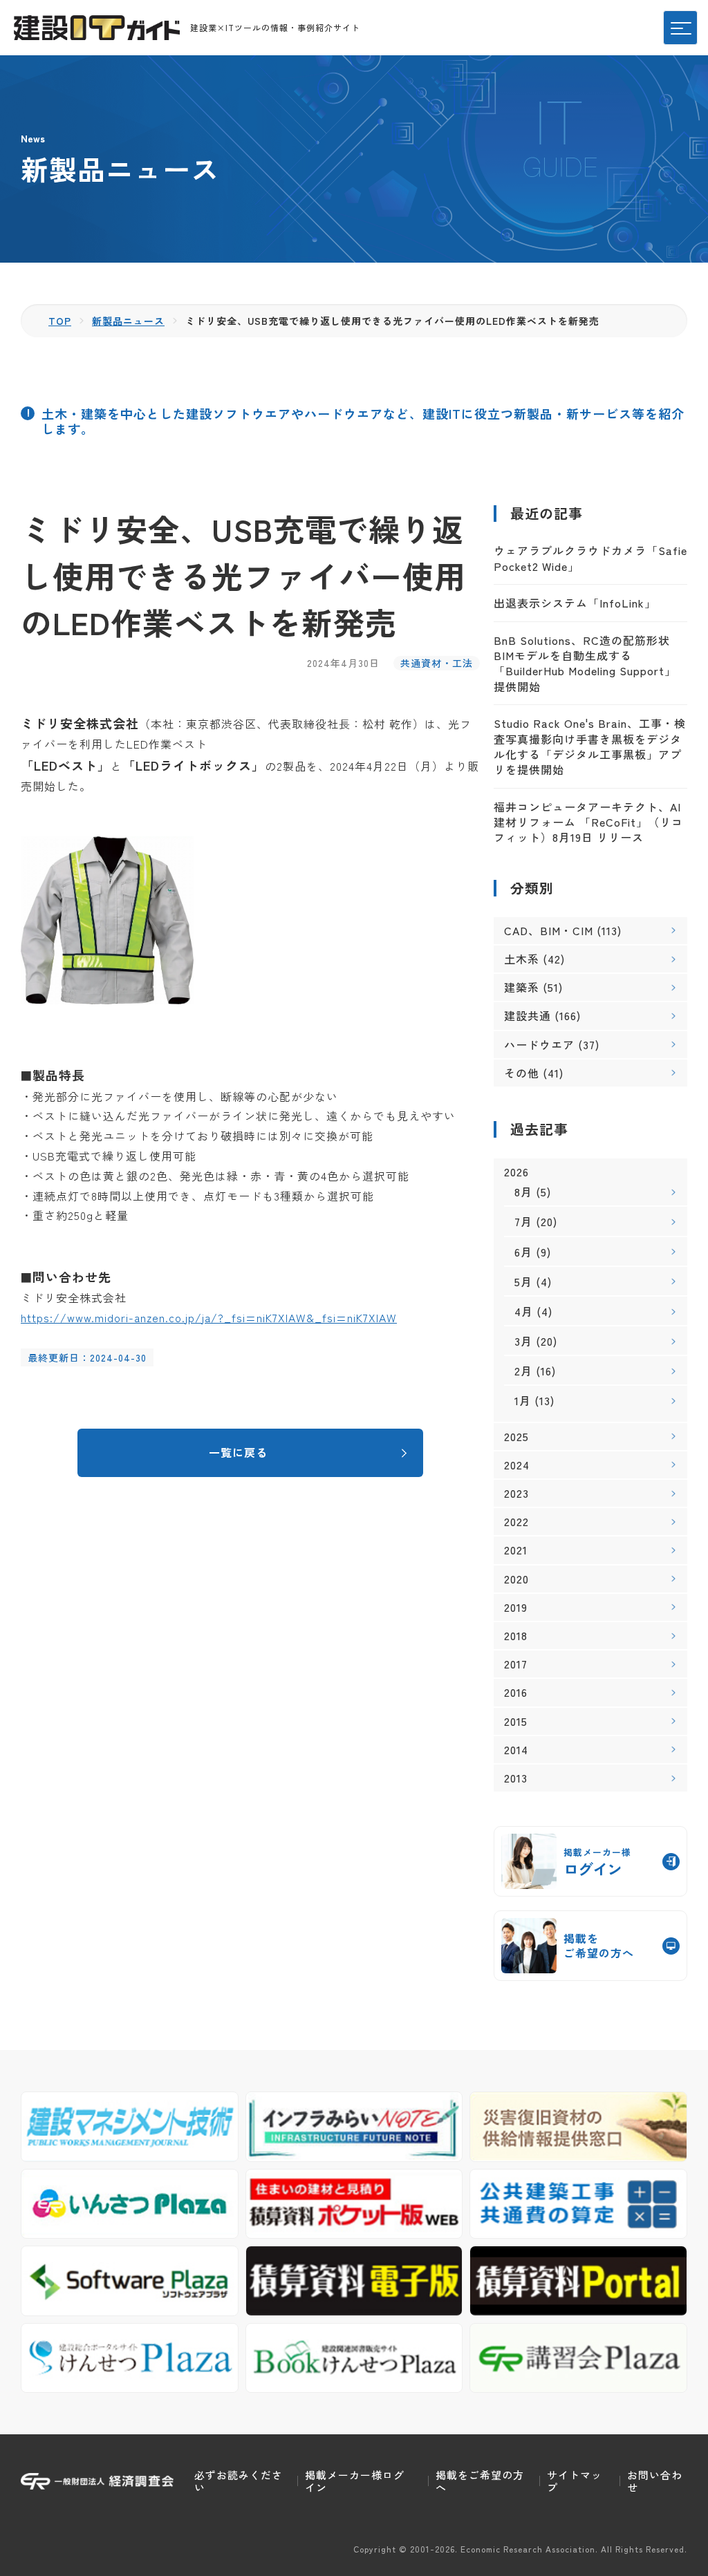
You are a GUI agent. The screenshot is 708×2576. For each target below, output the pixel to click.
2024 (517, 1465)
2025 (516, 1437)
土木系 (522, 959)
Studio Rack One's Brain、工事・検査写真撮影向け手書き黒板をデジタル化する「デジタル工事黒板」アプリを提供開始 (590, 746)
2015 (516, 1721)
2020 (516, 1579)
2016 (516, 1692)
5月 (523, 1281)
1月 (523, 1400)
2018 (516, 1636)
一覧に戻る (238, 1452)
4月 (524, 1311)
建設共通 (528, 1015)
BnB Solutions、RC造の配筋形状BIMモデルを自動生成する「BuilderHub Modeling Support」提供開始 (585, 663)
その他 (522, 1073)
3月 (523, 1341)
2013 (516, 1778)
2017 (516, 1664)
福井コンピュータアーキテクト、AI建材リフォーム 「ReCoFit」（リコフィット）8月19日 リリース (588, 822)
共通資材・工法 (437, 663)
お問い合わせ (655, 2481)
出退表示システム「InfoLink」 (575, 603)
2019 (516, 1607)
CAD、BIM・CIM (549, 930)
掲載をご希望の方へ (480, 2481)
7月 (523, 1221)
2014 (516, 1750)
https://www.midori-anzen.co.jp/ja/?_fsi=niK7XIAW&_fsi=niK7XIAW (209, 1317)
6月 (523, 1252)
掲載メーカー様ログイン (355, 2481)
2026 (516, 1172)
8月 (523, 1192)
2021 (516, 1550)
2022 (516, 1522)
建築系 (522, 987)
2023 (516, 1493)
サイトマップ (575, 2481)
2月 (523, 1371)
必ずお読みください (239, 2481)
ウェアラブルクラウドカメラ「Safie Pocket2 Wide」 (590, 558)
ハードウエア (539, 1044)
